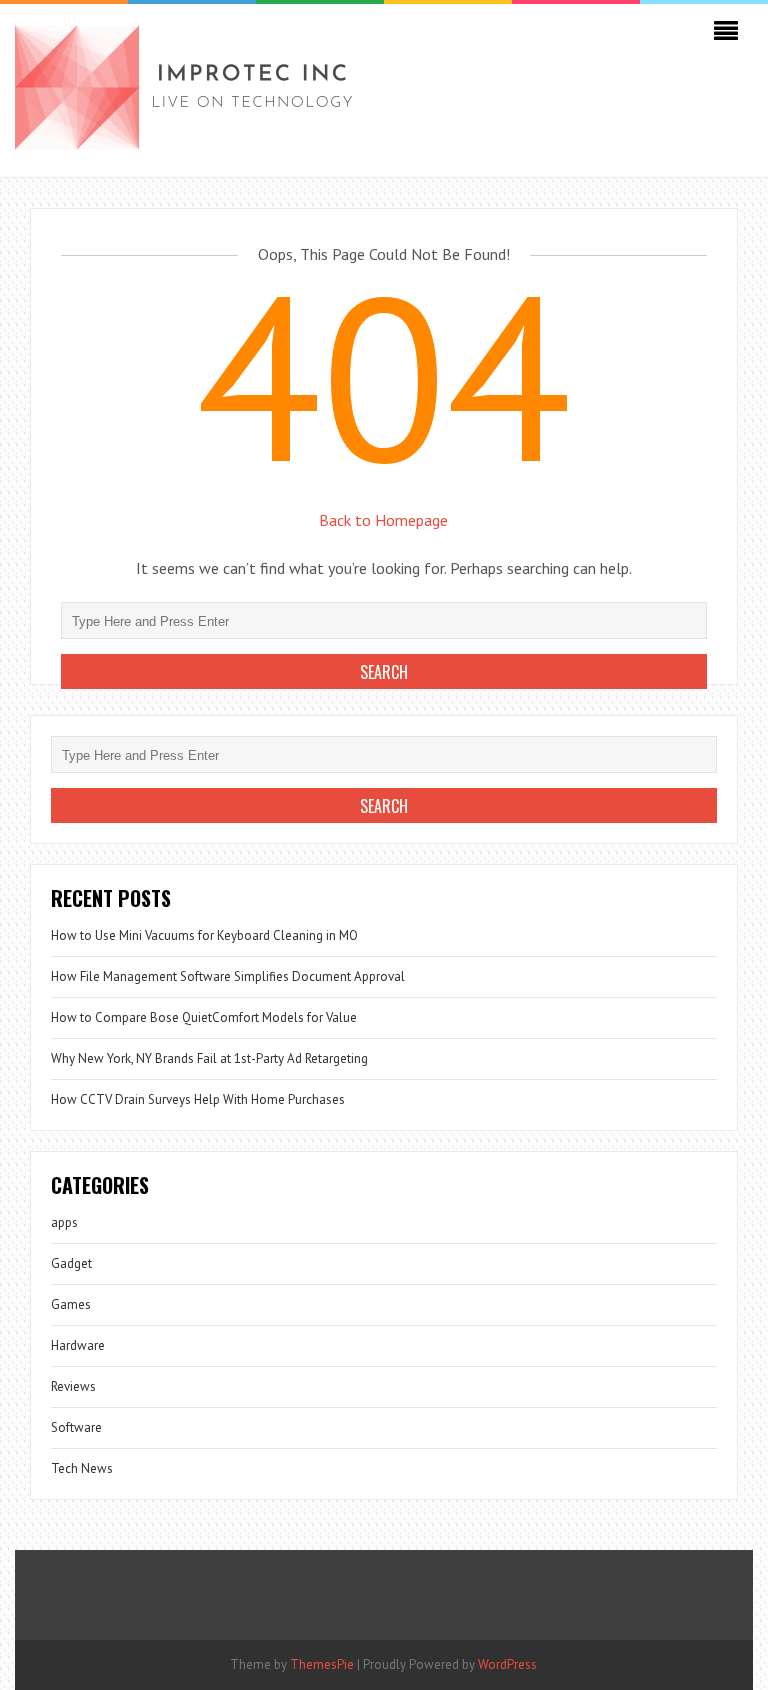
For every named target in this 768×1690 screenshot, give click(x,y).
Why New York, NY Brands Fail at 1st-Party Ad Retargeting (209, 1058)
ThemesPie (322, 1664)
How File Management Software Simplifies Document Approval (228, 976)
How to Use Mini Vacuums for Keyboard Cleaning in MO (204, 935)
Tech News (82, 1468)
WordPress (507, 1664)
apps (64, 1222)
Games (71, 1304)
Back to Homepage (383, 520)
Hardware (78, 1345)
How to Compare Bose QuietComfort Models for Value (204, 1017)
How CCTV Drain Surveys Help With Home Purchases (198, 1099)
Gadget (71, 1263)
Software (76, 1427)
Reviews (73, 1386)
